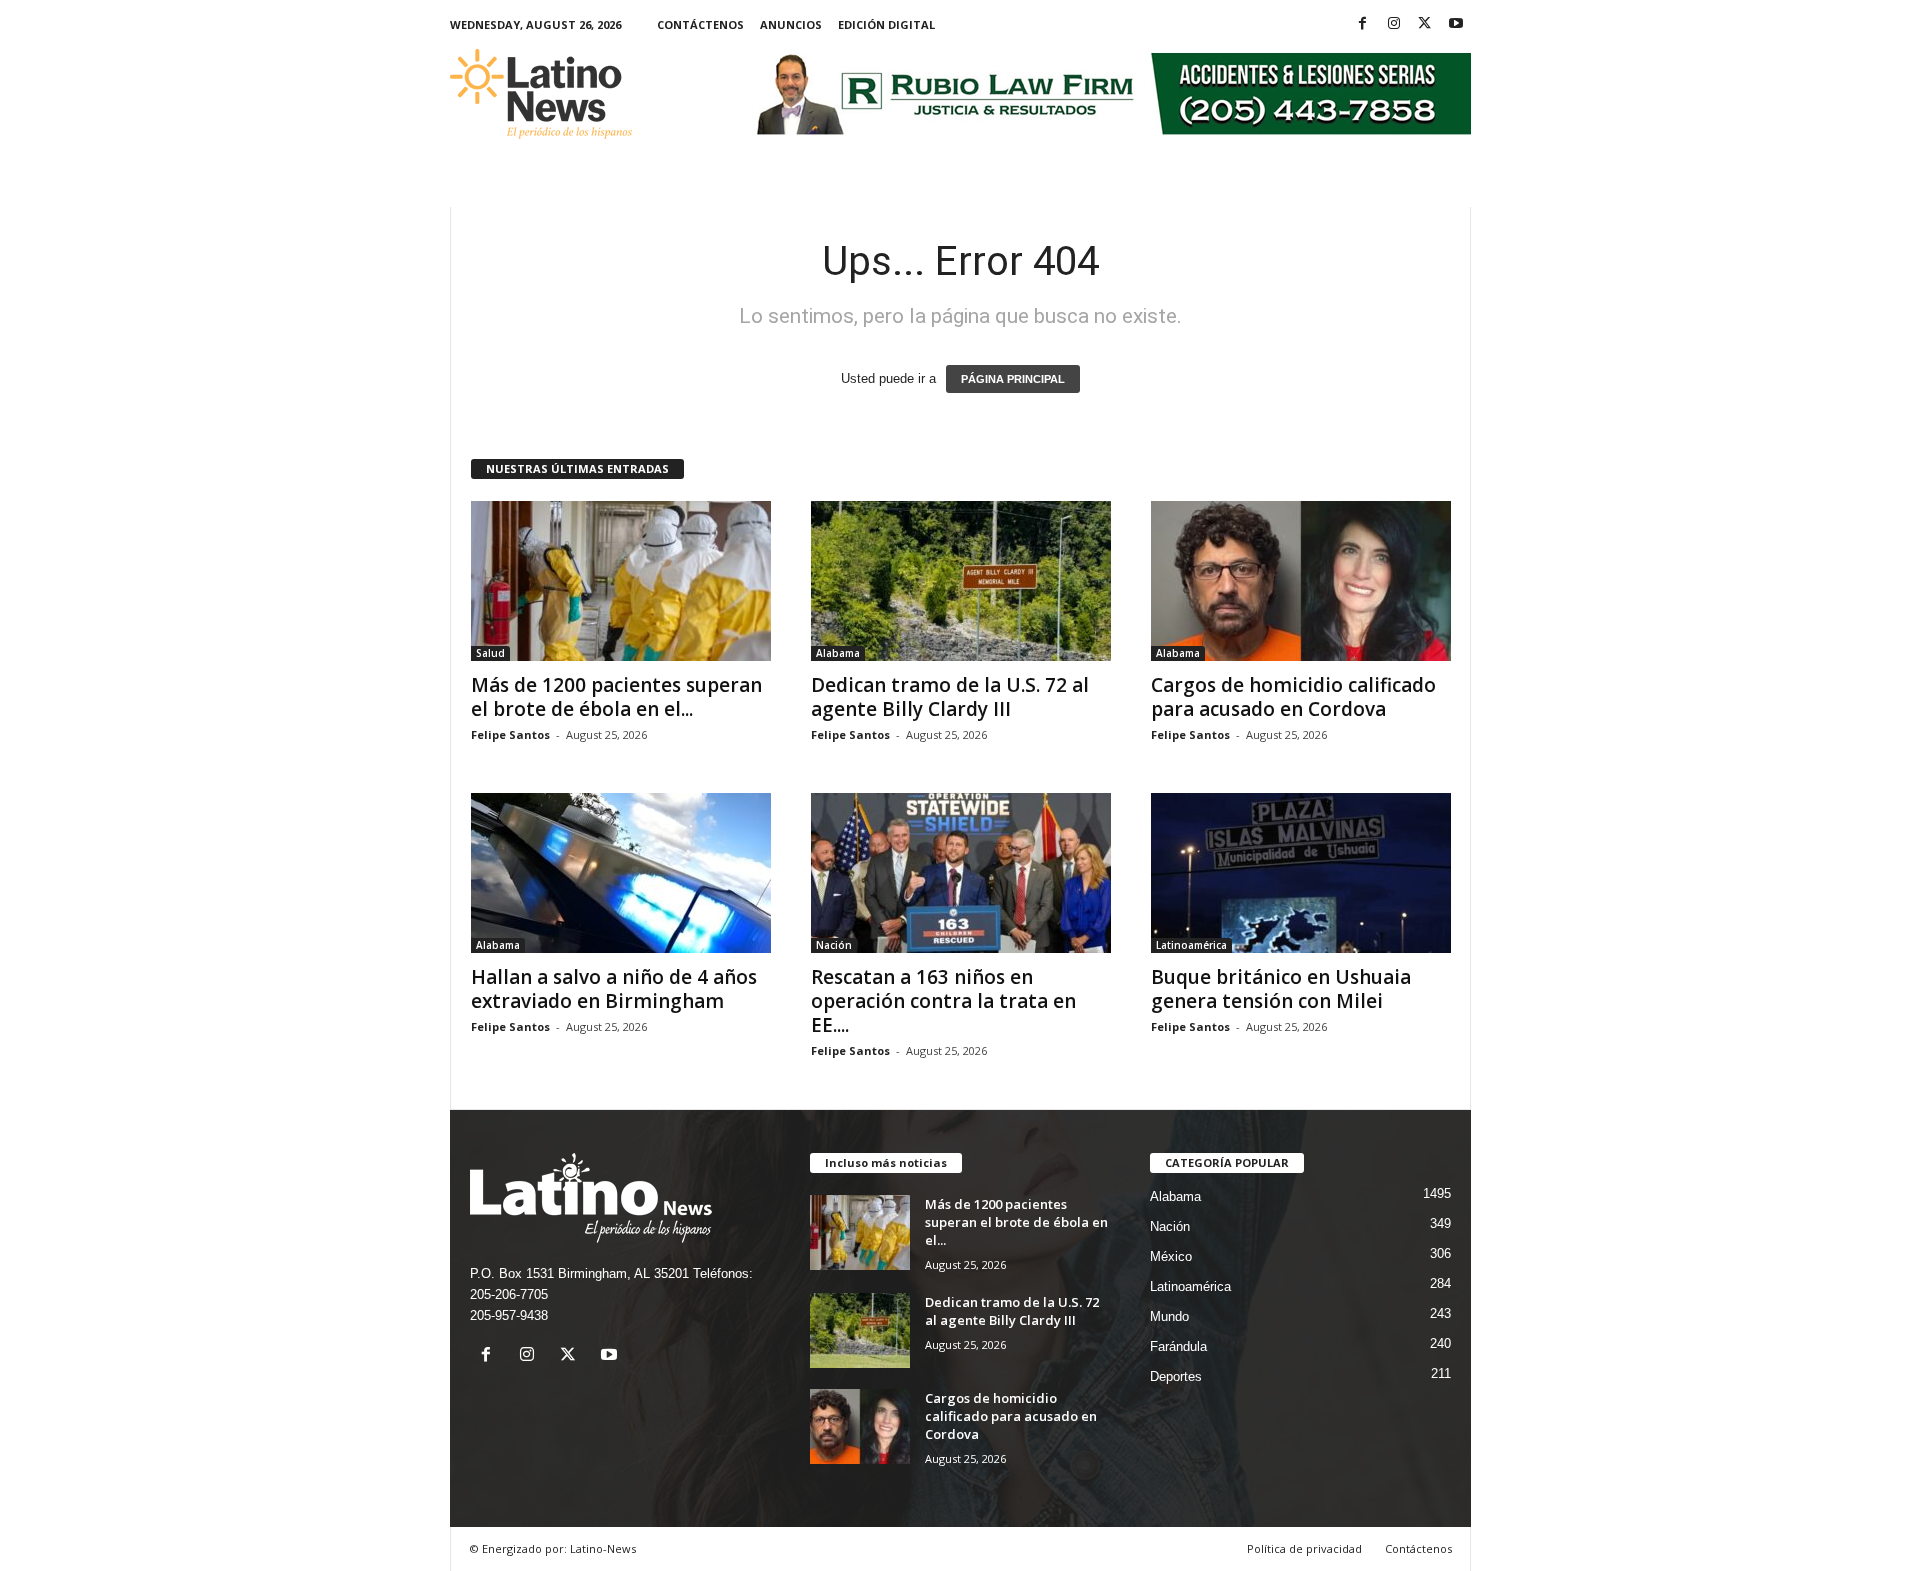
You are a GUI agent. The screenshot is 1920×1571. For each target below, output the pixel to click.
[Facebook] (1363, 24)
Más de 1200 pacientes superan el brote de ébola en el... (616, 697)
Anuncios (791, 24)
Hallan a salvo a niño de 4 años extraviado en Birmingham (614, 989)
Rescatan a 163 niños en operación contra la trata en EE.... (943, 1001)
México (1171, 1256)
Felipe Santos (510, 734)
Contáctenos (700, 24)
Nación (834, 945)
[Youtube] (1456, 24)
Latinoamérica (1191, 945)
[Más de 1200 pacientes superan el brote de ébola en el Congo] (621, 581)
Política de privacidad (1304, 1548)
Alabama (838, 653)
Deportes (1176, 1376)
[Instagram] (1394, 24)
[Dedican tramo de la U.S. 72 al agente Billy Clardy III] (961, 581)
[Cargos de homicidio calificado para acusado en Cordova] (1301, 581)
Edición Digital (886, 24)
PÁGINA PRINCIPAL (1013, 379)
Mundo (1169, 1316)
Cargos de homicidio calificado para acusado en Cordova (1293, 697)
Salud (490, 653)
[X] (1425, 24)
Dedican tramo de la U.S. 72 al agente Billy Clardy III (950, 697)
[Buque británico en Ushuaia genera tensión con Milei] (1301, 873)
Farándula (1178, 1346)
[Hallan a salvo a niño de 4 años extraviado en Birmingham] (621, 873)
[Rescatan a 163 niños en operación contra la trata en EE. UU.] (961, 873)
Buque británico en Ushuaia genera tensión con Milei (1281, 989)
